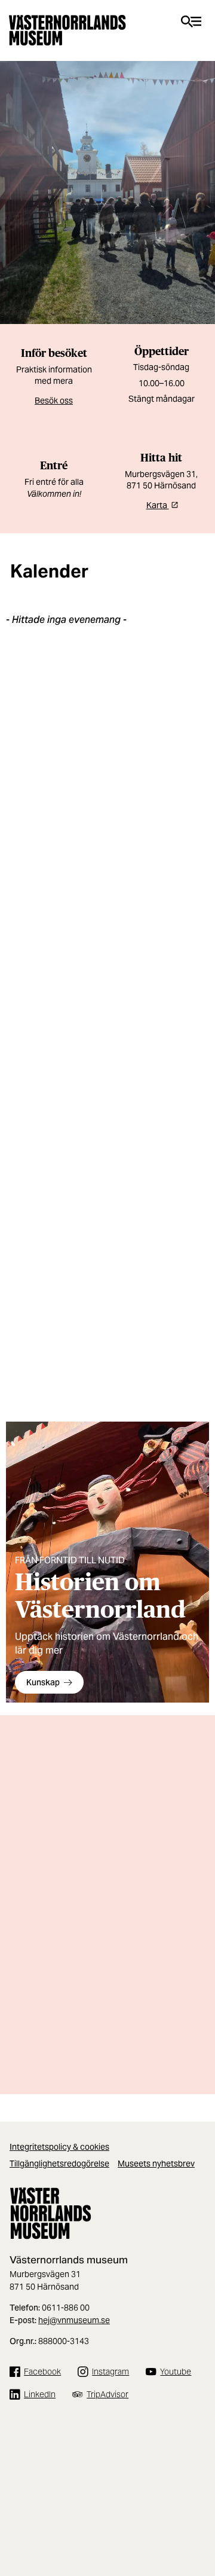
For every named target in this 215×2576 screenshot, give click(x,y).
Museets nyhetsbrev (156, 2164)
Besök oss (54, 401)
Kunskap (43, 1682)
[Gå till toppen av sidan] (200, 2522)
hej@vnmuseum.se (74, 2320)
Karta (158, 505)
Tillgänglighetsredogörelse (59, 2164)
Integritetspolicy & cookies (59, 2147)
